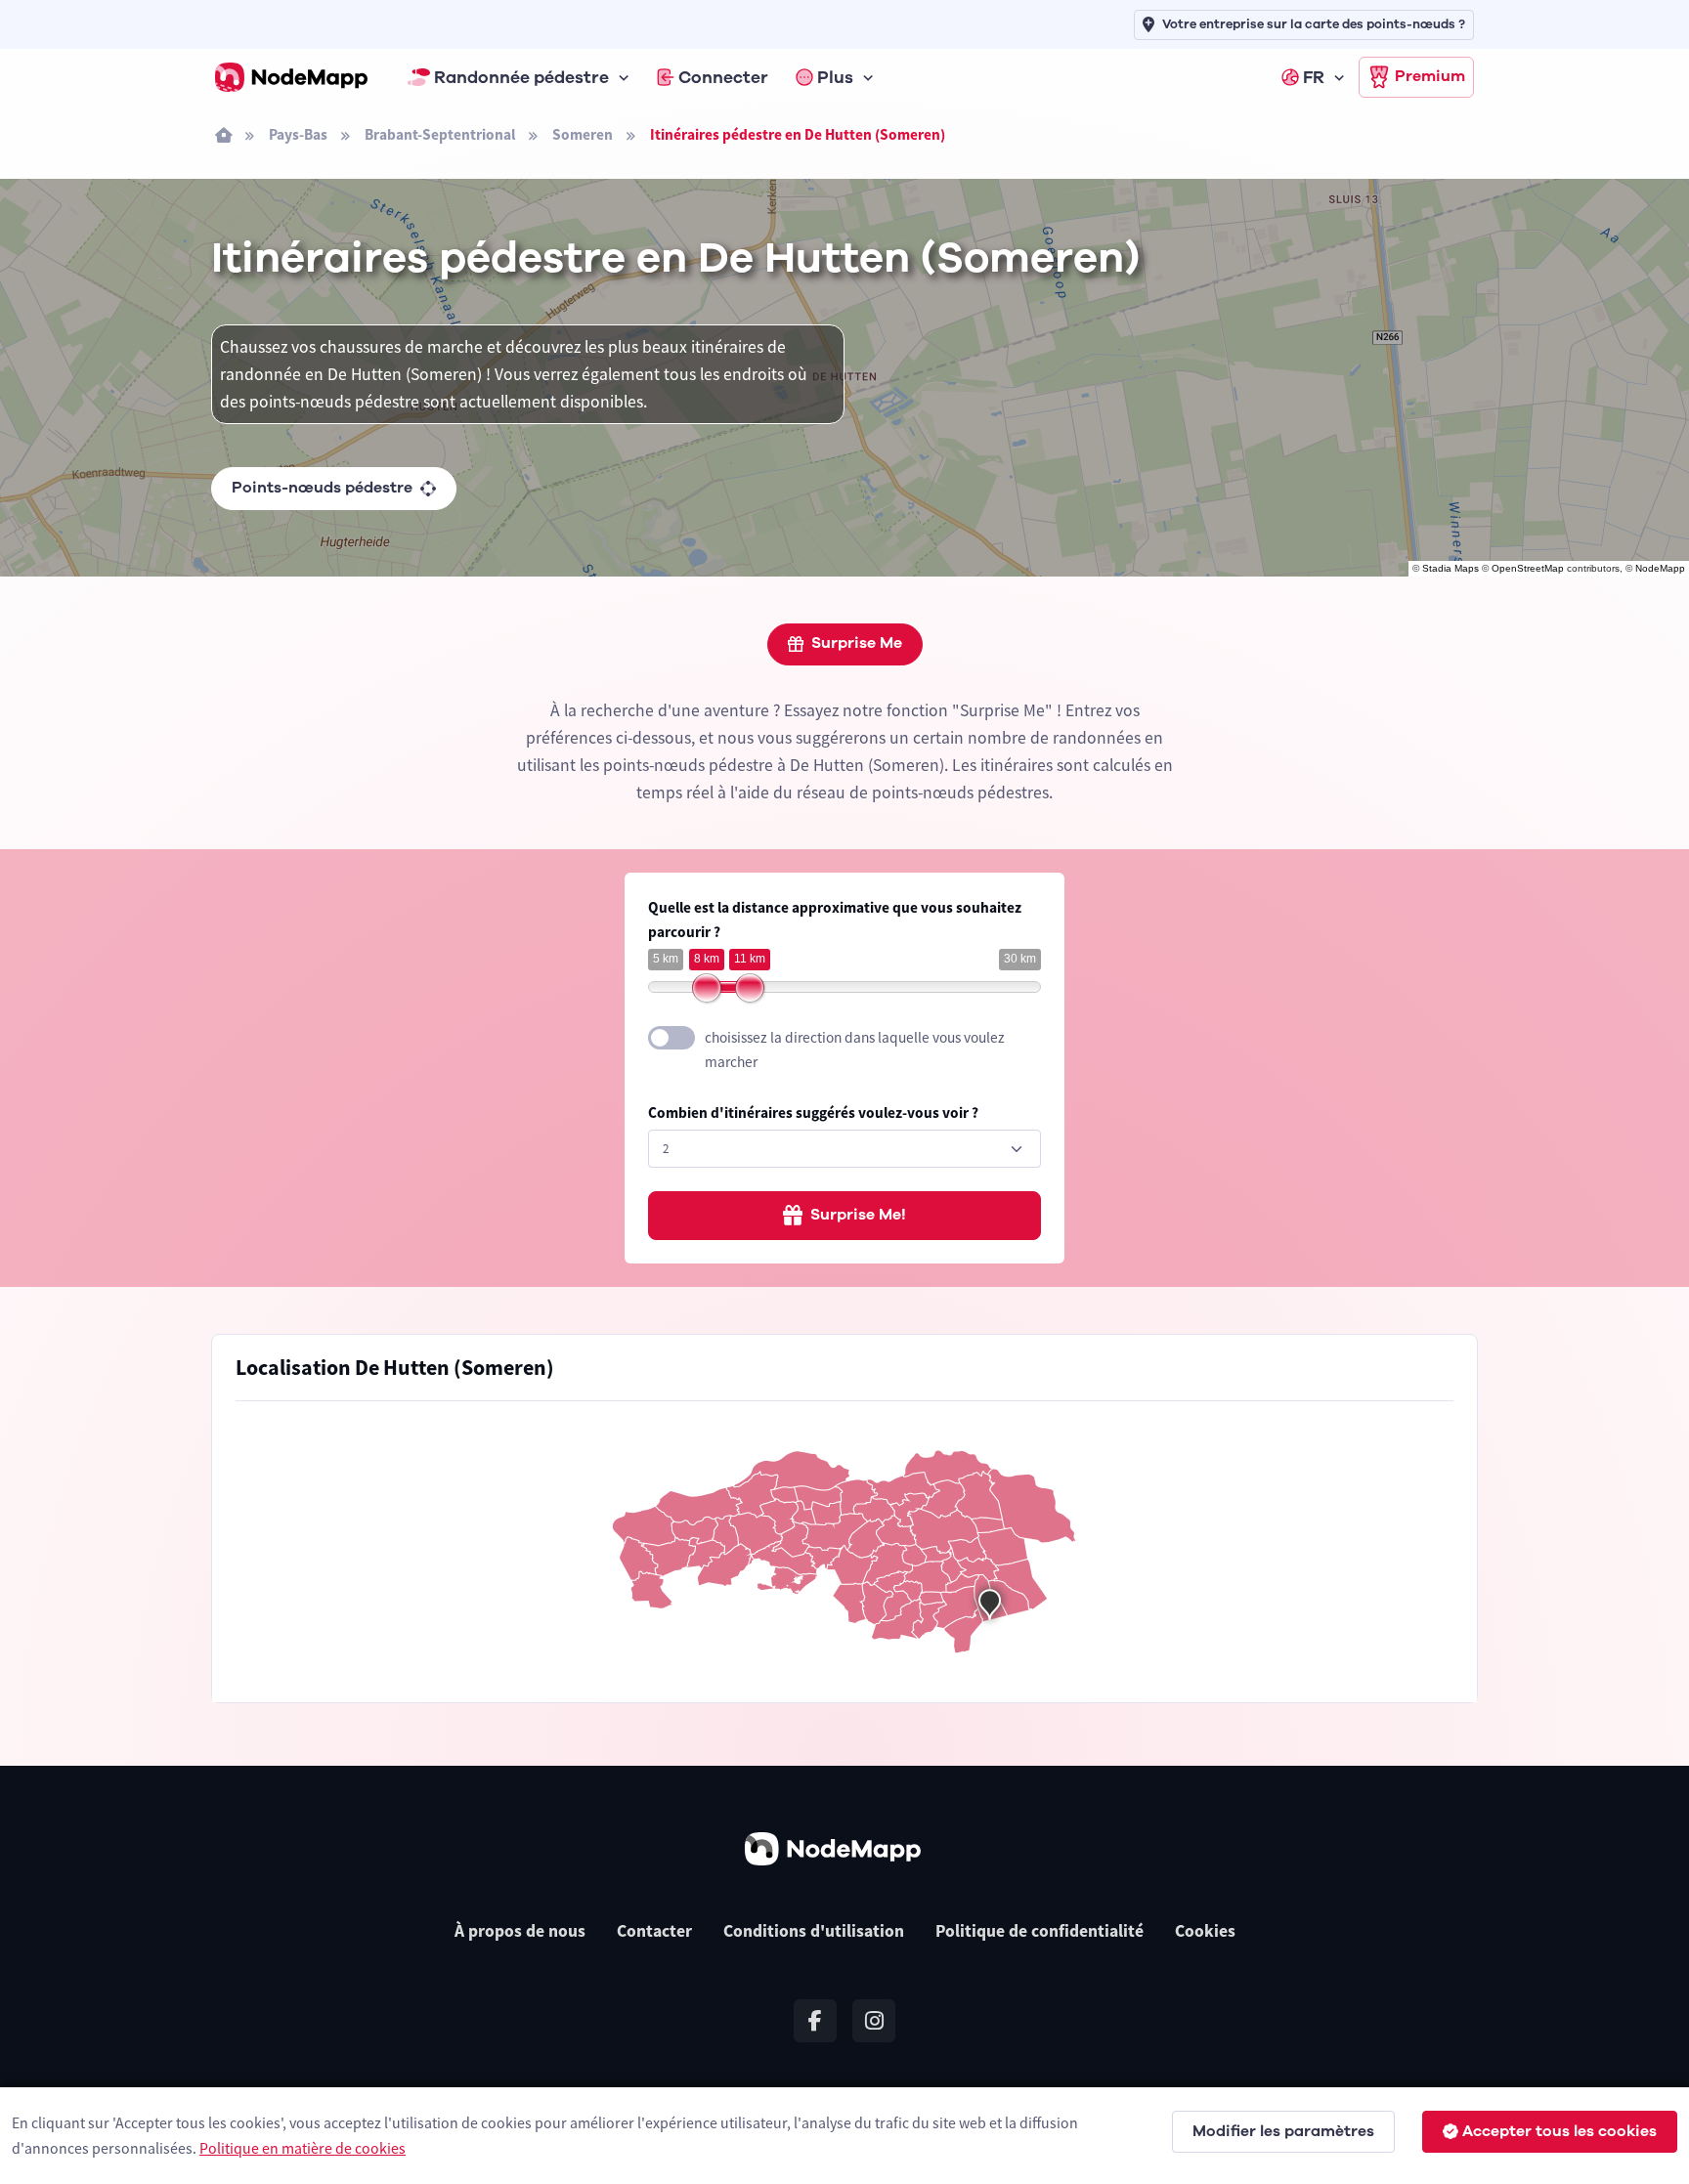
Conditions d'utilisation (814, 1931)
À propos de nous (520, 1931)
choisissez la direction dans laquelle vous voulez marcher (855, 1049)
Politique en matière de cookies (303, 2148)
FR (1314, 77)
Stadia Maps (1451, 568)
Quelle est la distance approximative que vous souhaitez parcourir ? (835, 920)
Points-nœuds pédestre (322, 488)
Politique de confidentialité (1039, 1931)
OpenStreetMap (1528, 568)
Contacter (654, 1931)
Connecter (723, 77)
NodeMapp (1660, 568)
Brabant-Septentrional (440, 134)
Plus (835, 77)
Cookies (1205, 1931)
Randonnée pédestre (521, 77)
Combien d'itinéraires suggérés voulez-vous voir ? (813, 1113)
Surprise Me (857, 643)
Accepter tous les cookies (1559, 2131)
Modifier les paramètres (1283, 2131)
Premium (1430, 76)
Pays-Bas (298, 134)
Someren (583, 134)
